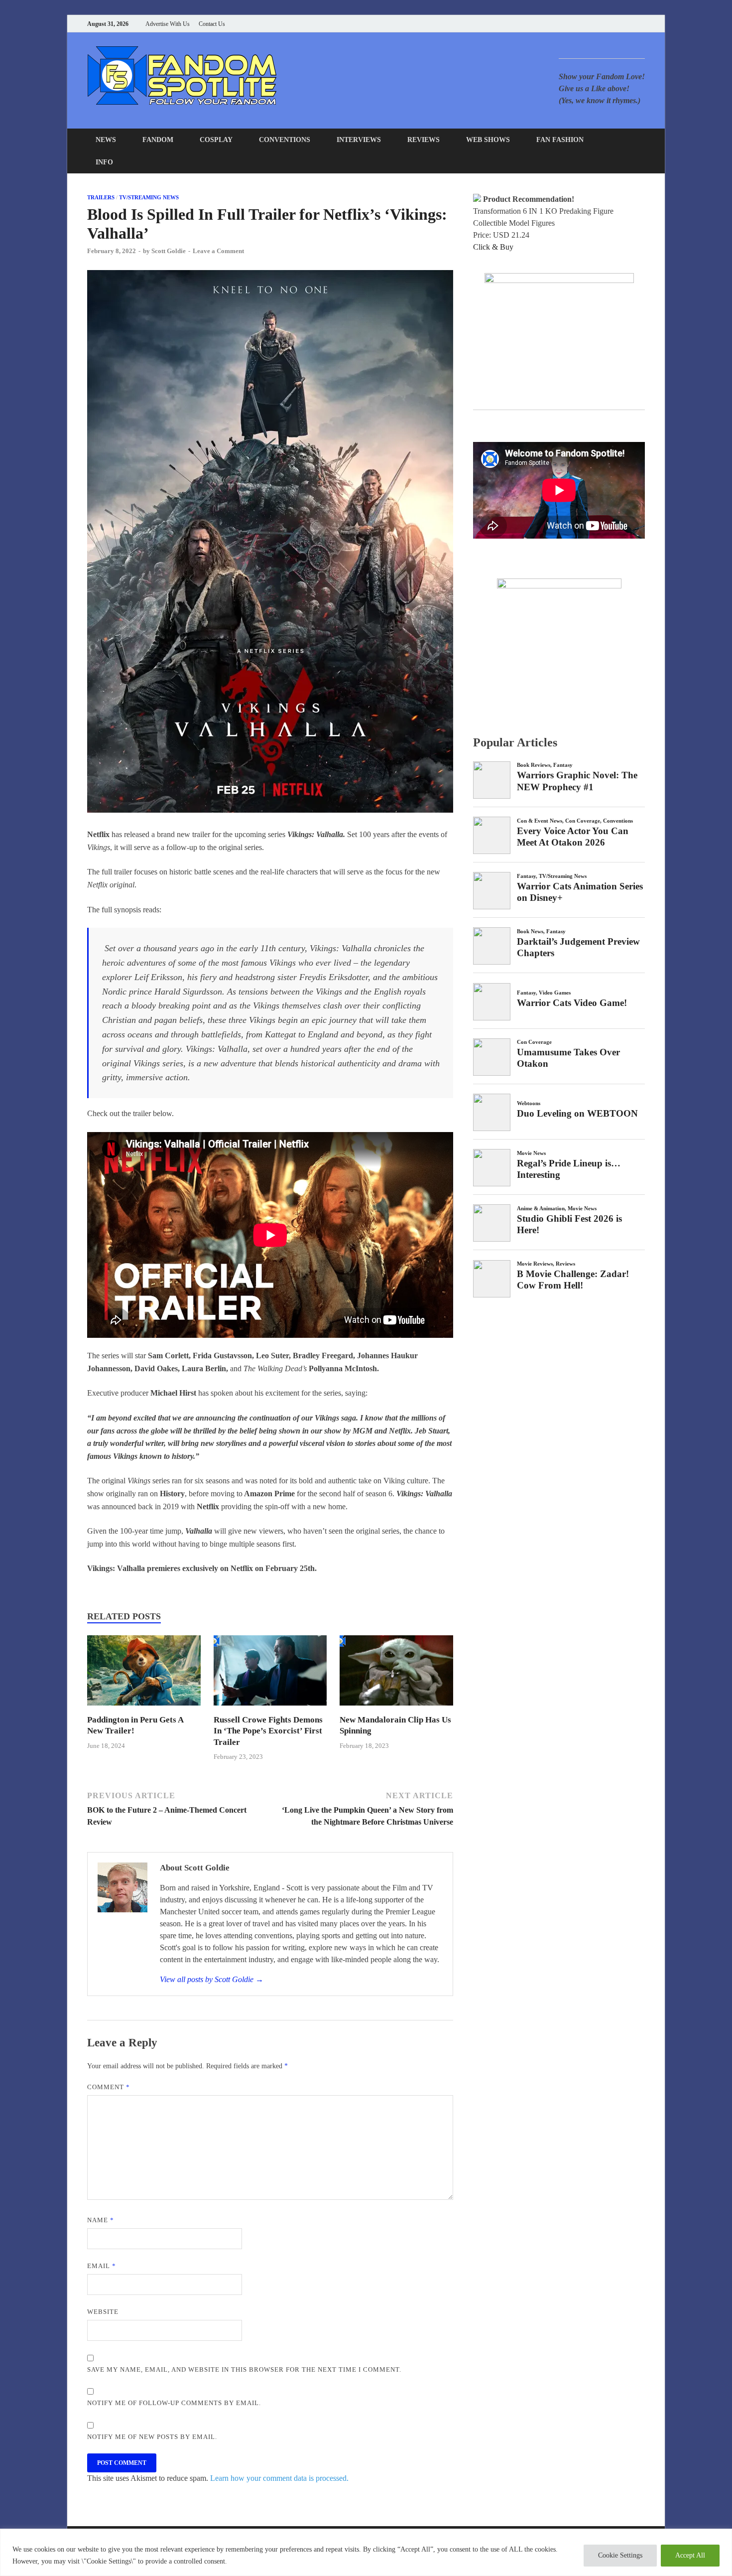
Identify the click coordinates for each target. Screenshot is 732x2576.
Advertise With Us (168, 24)
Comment (109, 2087)
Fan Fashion (560, 140)
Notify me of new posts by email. (152, 2437)
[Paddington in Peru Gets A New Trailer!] (144, 1708)
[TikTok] (642, 24)
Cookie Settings (620, 2555)
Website (103, 2312)
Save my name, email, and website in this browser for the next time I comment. (244, 2369)
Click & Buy (493, 247)
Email (102, 2266)
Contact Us (212, 24)
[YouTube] (580, 24)
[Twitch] (630, 24)
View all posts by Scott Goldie (212, 1979)
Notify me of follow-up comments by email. (174, 2403)
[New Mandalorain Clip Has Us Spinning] (396, 1708)
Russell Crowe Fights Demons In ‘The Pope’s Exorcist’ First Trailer (268, 1731)
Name (101, 2220)
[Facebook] (592, 24)
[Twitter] (605, 24)
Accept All (690, 2555)
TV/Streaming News (149, 197)
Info (104, 162)
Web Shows (488, 140)
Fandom (158, 140)
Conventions (285, 140)
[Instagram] (617, 24)
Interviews (359, 140)
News (106, 140)
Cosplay (216, 140)
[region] (366, 2552)
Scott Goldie (169, 251)
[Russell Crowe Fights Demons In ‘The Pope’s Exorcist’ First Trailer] (270, 1708)
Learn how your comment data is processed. (279, 2478)
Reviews (424, 140)
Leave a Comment (218, 251)
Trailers (101, 197)
